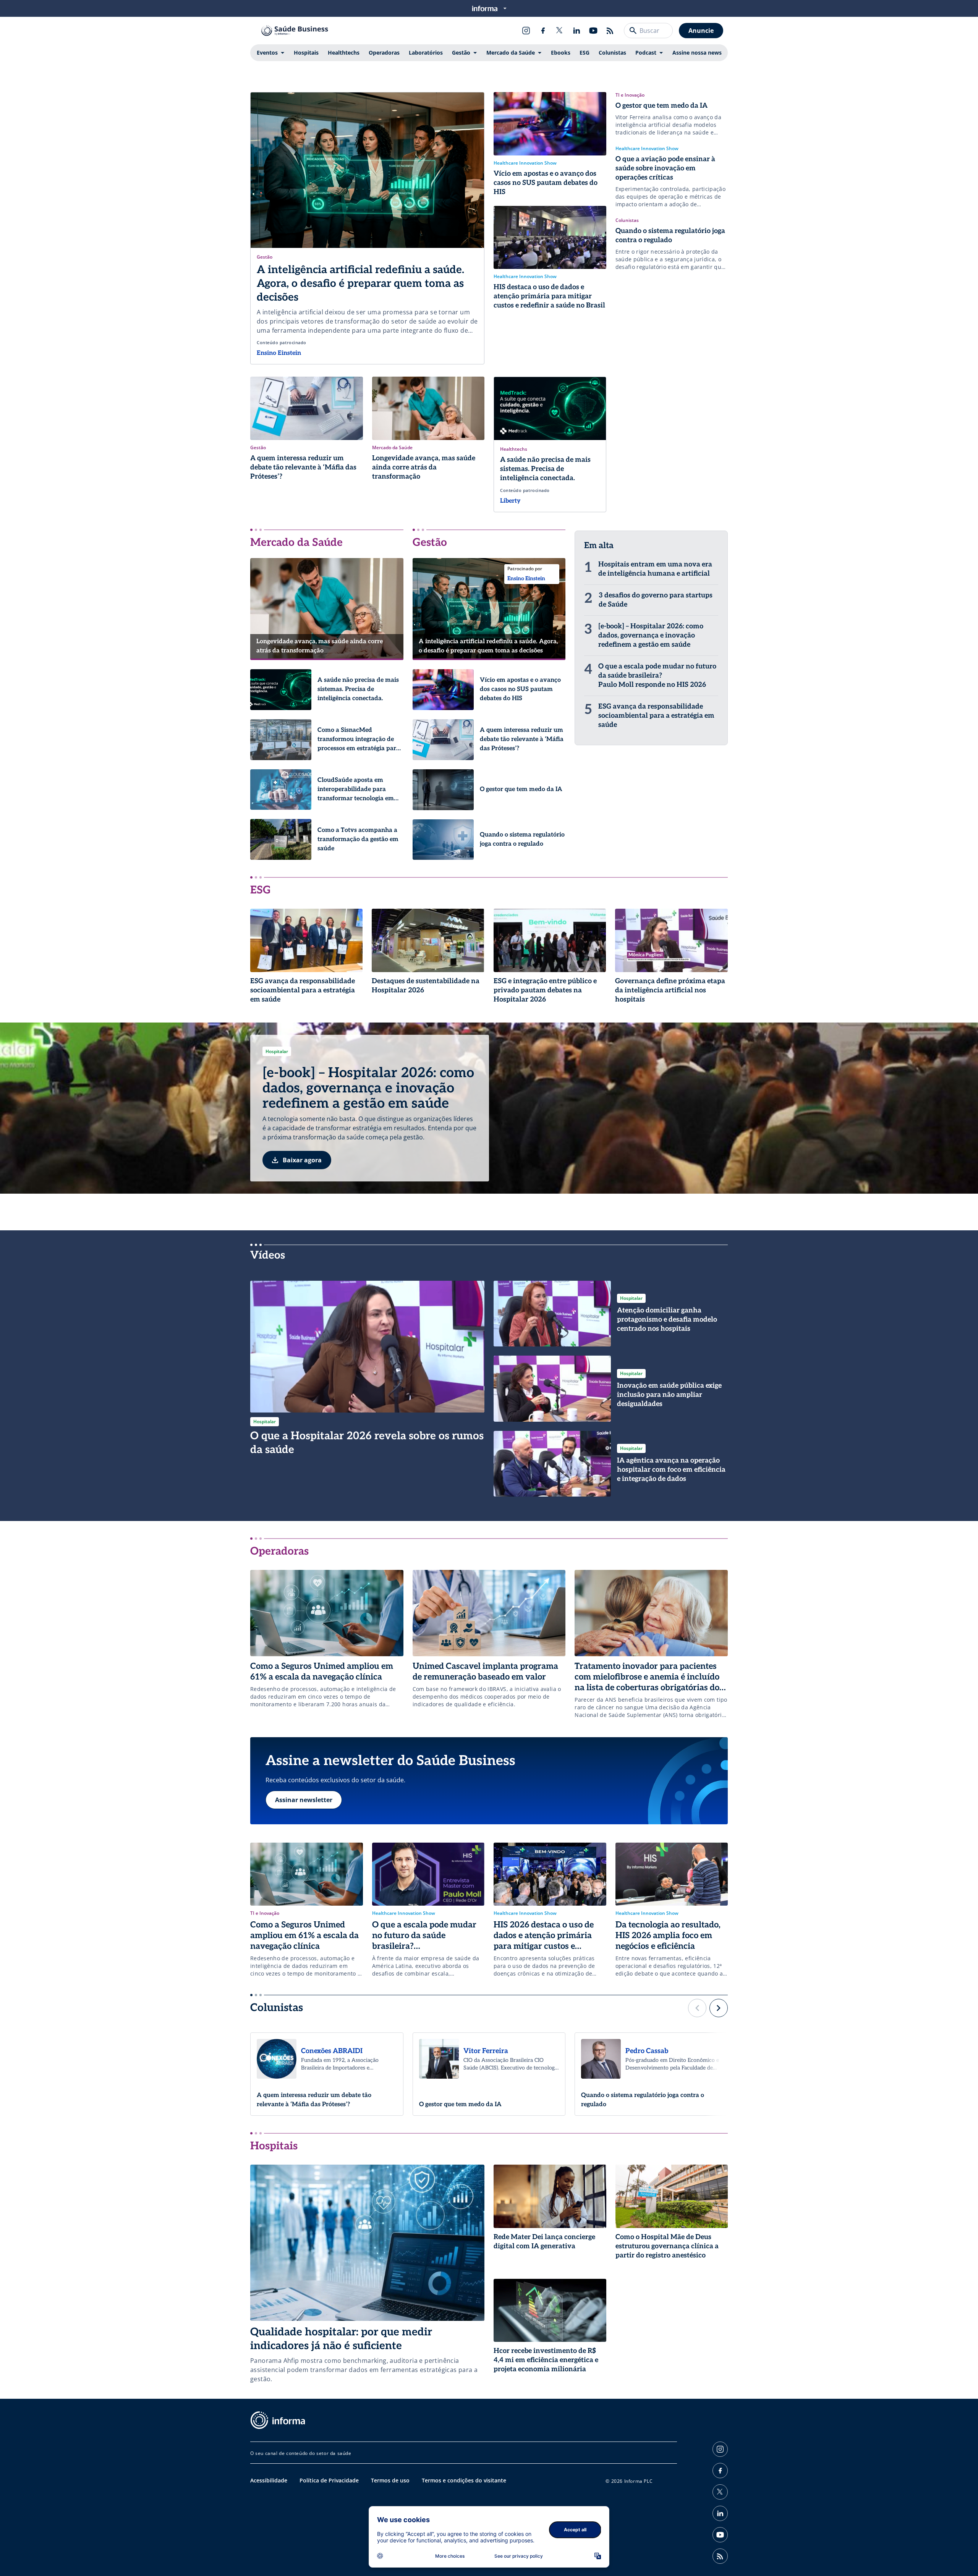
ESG (585, 53)
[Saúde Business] (295, 31)
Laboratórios (426, 53)
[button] (697, 2008)
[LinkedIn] (576, 31)
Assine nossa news (697, 53)
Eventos (267, 53)
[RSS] (610, 31)
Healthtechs (344, 53)
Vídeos (268, 1255)
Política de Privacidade (329, 2480)
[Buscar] (633, 31)
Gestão (461, 53)
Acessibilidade (269, 2480)
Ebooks (561, 53)
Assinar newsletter (304, 1800)
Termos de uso (390, 2480)
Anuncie (701, 31)
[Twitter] (560, 31)
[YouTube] (593, 31)
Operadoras (384, 53)
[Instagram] (526, 31)
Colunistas (612, 53)
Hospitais (306, 53)
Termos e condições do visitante (464, 2480)
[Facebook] (543, 31)
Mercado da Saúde (511, 53)
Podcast (646, 53)
